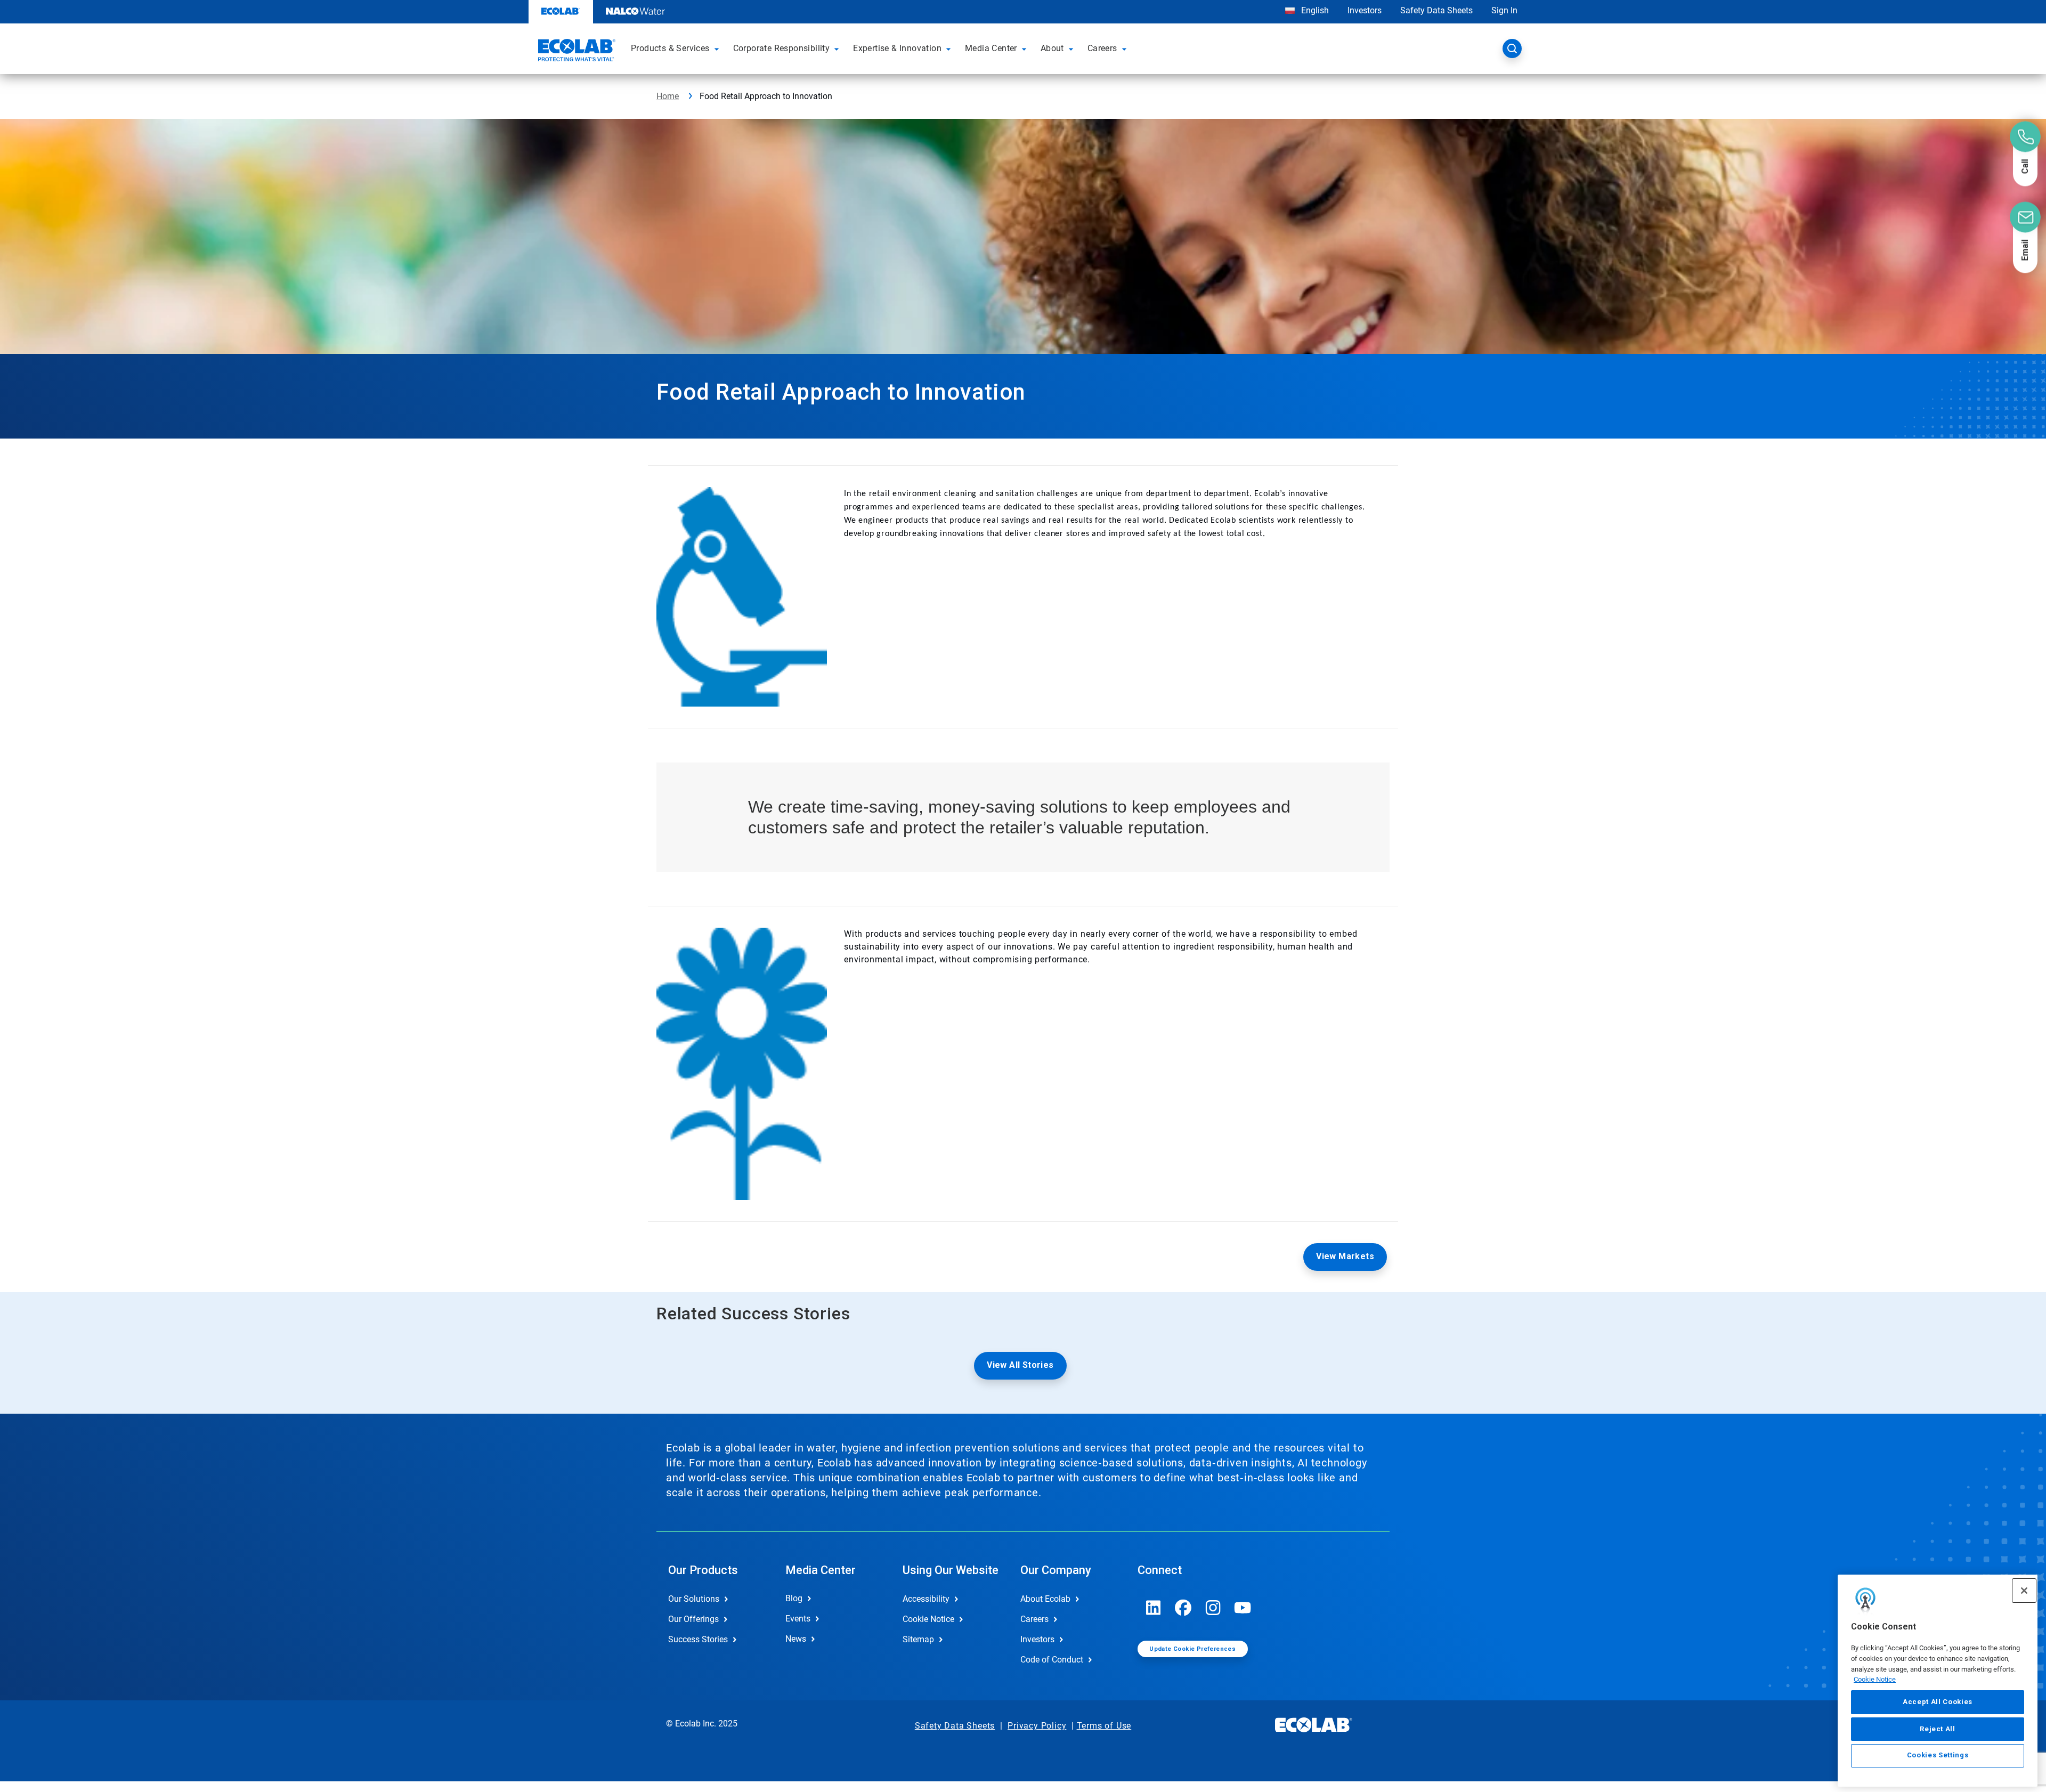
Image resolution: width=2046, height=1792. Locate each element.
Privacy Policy (1037, 1726)
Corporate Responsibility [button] (782, 48)
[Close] (2024, 1591)
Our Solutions (694, 1599)
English (1314, 10)
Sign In (1504, 10)
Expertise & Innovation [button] (897, 48)
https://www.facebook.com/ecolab (1183, 1608)
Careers (1034, 1619)
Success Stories (698, 1639)
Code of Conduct (1052, 1660)
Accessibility (926, 1599)
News (796, 1639)
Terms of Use (1104, 1726)
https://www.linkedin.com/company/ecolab (1154, 1608)
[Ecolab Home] (575, 52)
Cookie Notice (1875, 1679)
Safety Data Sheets (1436, 10)
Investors (1365, 10)
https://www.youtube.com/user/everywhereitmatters (1243, 1608)
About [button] (1052, 48)
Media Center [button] (991, 48)
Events (798, 1619)
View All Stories (1020, 1365)
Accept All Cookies (1938, 1702)
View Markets (1345, 1256)
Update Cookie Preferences (1192, 1649)
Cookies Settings (1938, 1755)
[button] (718, 48)
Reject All (1938, 1728)
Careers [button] (1102, 48)
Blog (794, 1598)
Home (668, 96)
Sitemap (918, 1639)
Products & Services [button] (670, 48)
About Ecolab (1045, 1599)
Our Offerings (693, 1619)
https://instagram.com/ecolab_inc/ (1213, 1608)
